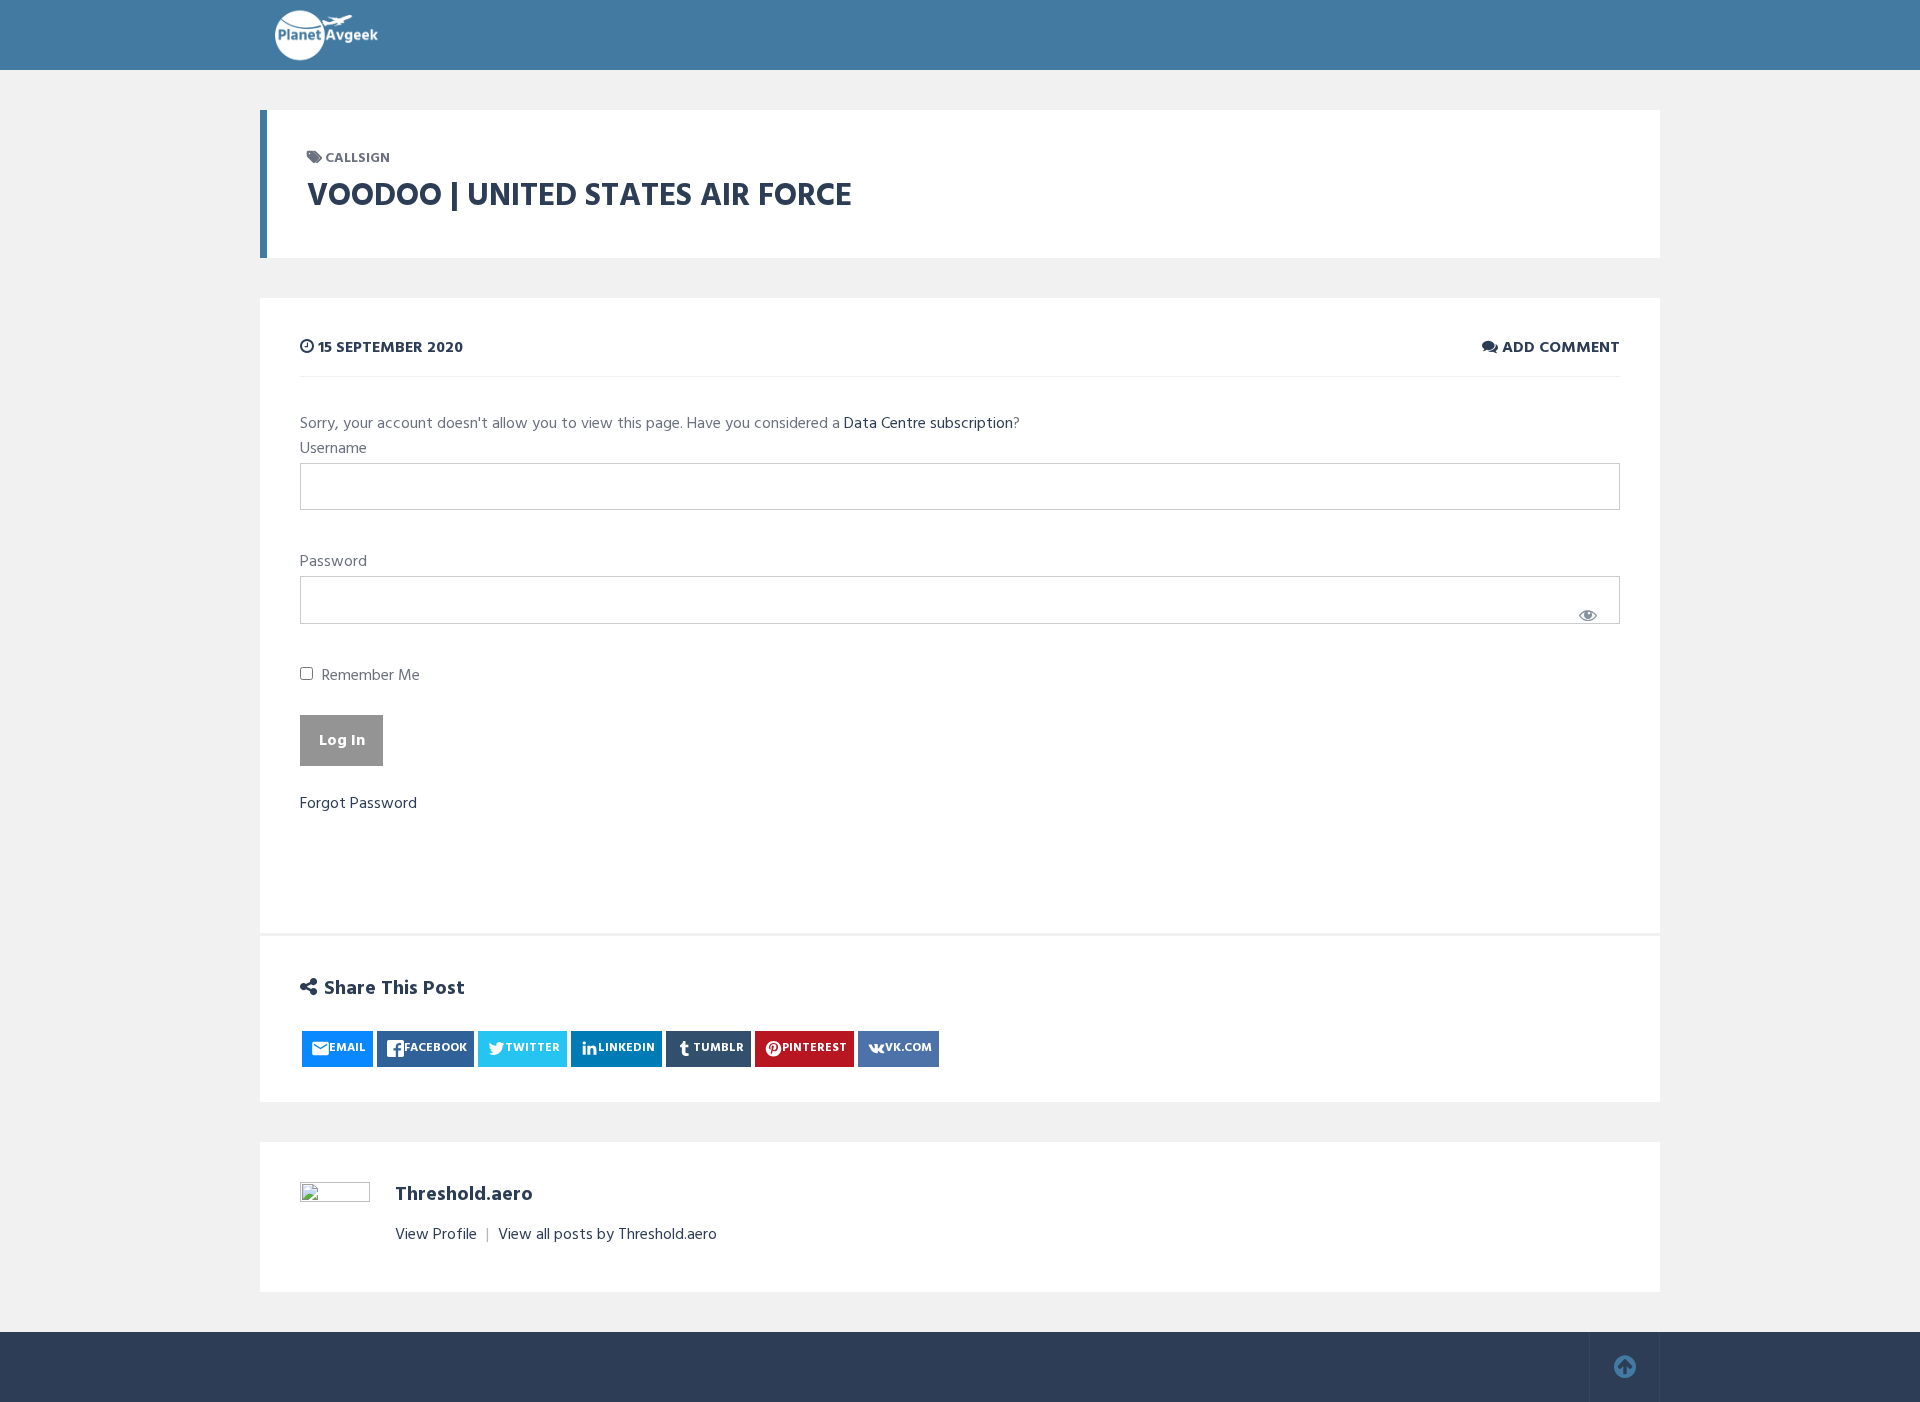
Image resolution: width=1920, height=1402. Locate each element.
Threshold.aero (464, 1195)
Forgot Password (358, 804)
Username (333, 449)
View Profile (438, 1235)
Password (333, 562)
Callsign (357, 158)
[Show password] (1587, 615)
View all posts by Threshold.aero (607, 1235)
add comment (1559, 348)
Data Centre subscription (928, 424)
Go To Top (1625, 1367)
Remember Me (369, 676)
